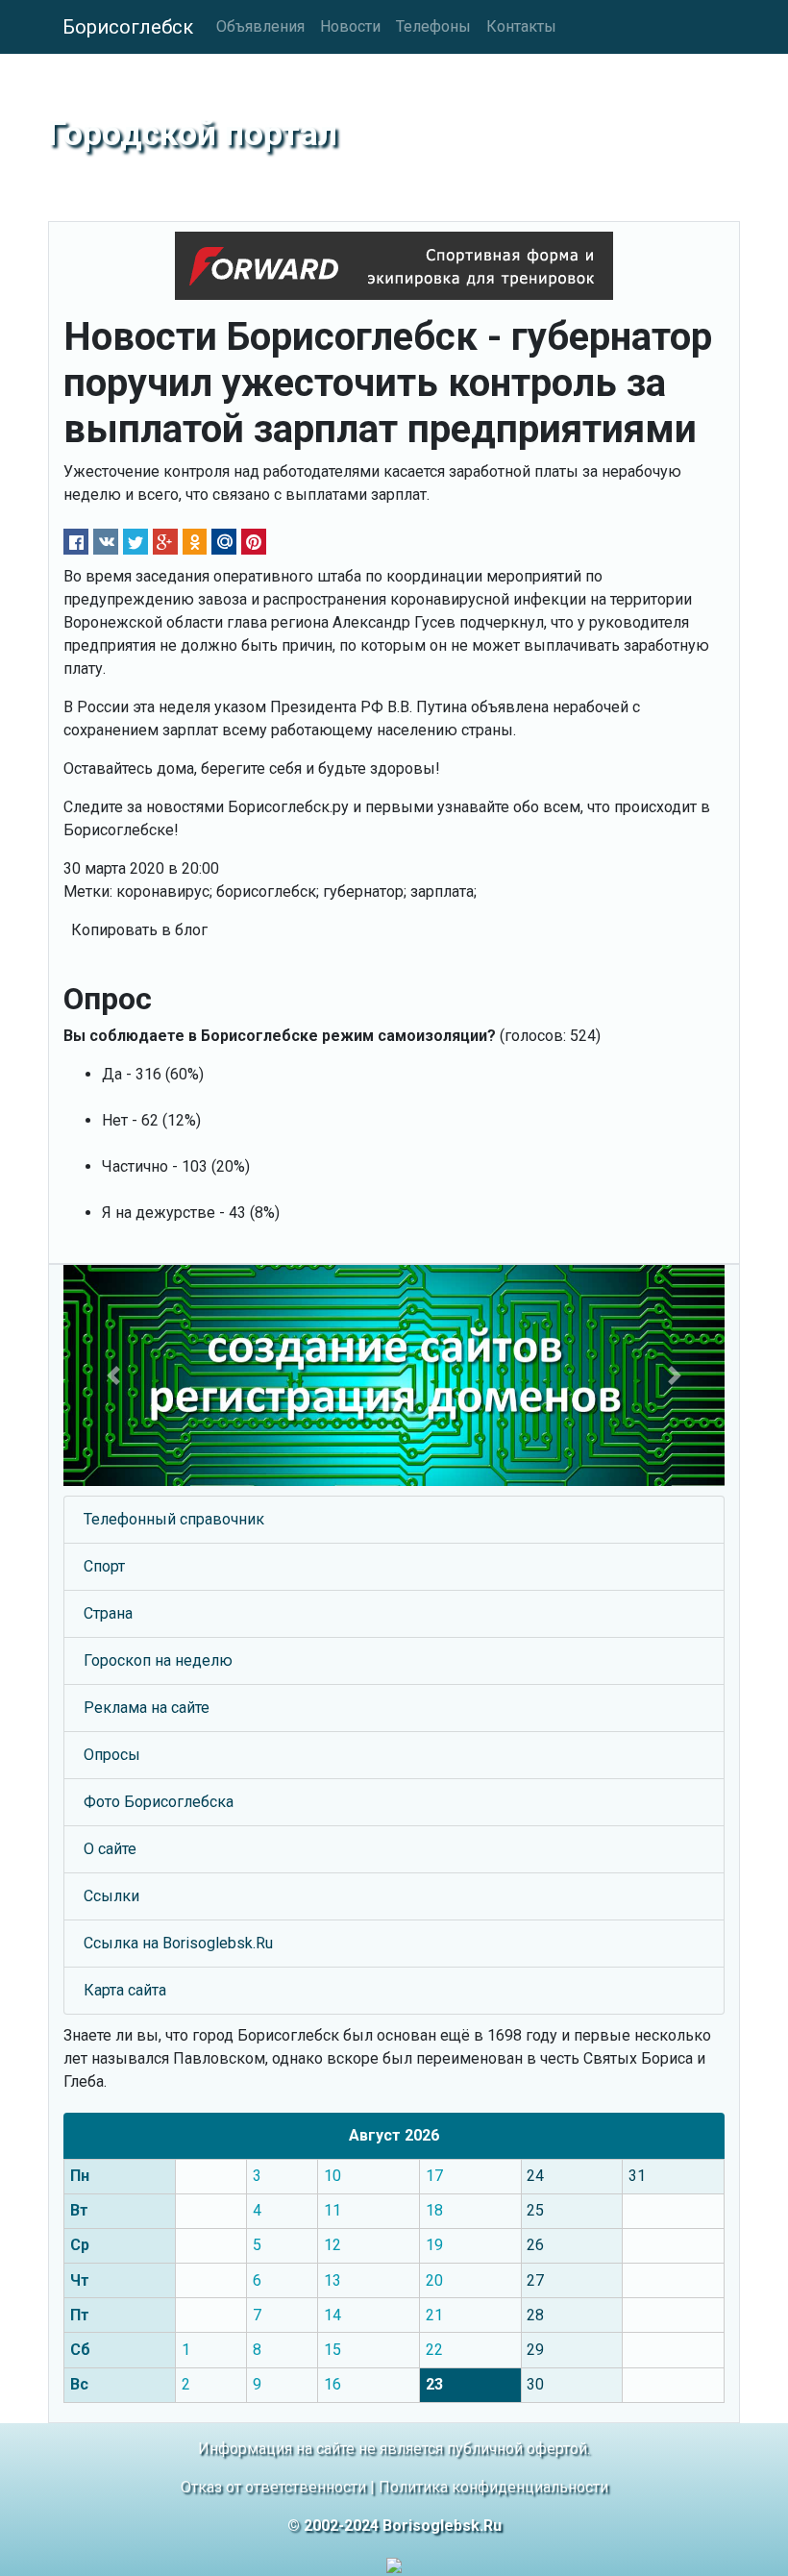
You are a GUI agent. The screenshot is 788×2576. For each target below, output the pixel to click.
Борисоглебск (128, 27)
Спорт (104, 1566)
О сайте (110, 1849)
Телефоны (433, 26)
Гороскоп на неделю (158, 1660)
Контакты (521, 26)
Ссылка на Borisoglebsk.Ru (178, 1943)
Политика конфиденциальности (493, 2487)
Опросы (112, 1755)
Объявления (260, 26)
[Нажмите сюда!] (394, 1375)
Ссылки (111, 1896)
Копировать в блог (139, 930)
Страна (108, 1613)
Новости (350, 26)
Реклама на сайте (147, 1708)
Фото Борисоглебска (159, 1802)
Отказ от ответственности (273, 2487)
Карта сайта (125, 1990)
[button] (113, 1375)
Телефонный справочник (174, 1519)
